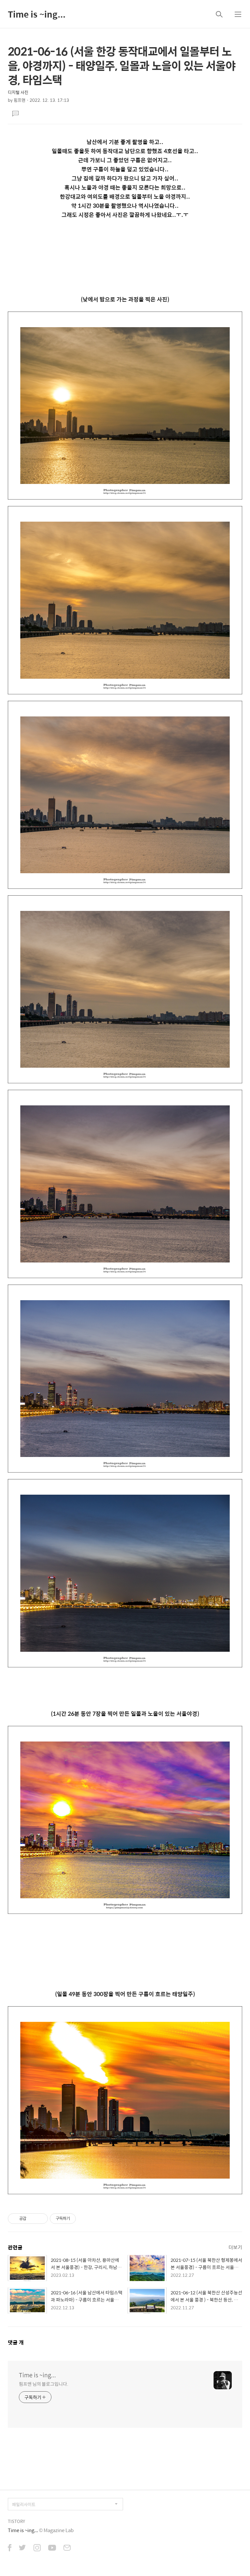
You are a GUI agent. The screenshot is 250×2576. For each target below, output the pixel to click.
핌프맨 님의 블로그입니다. (44, 2384)
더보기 (235, 2247)
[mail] (67, 2548)
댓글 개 (16, 2342)
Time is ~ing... (37, 14)
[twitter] (22, 2548)
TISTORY (16, 2521)
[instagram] (37, 2548)
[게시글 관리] (41, 2219)
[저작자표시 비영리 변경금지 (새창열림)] (85, 2219)
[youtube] (52, 2548)
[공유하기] (32, 2219)
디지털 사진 (18, 92)
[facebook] (10, 2548)
